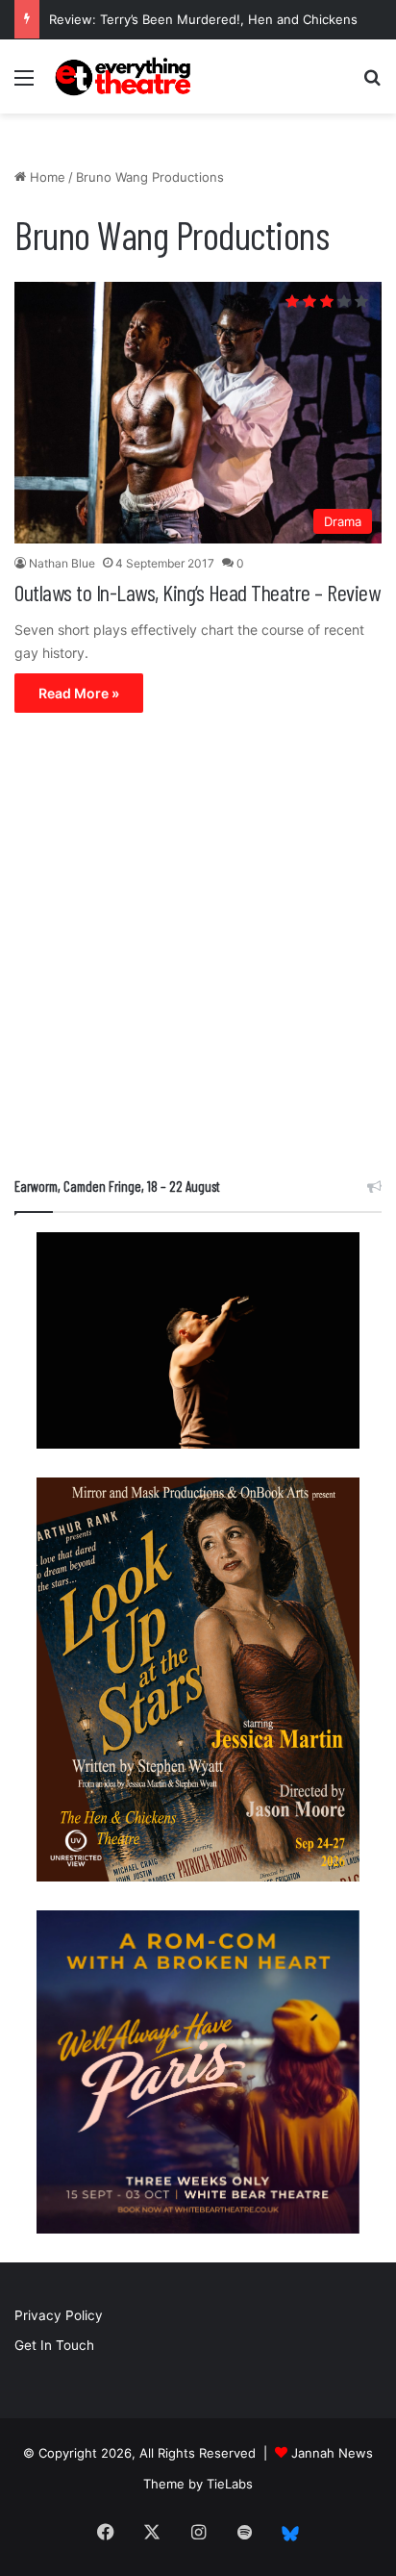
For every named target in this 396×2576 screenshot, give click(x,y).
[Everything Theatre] (125, 76)
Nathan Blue (62, 563)
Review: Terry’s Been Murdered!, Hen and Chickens (203, 19)
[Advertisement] (198, 949)
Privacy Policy (59, 2315)
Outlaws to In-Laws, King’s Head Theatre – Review (197, 592)
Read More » (79, 693)
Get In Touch (54, 2345)
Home (46, 177)
